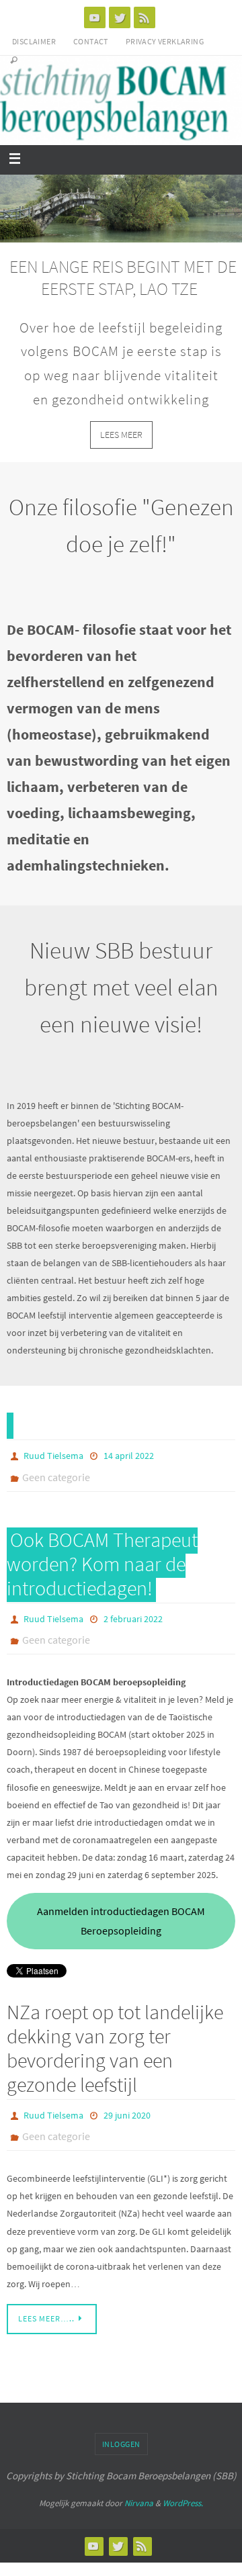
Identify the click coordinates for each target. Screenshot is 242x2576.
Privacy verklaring (165, 41)
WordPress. (183, 2494)
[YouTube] (95, 17)
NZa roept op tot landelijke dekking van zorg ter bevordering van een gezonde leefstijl (115, 2042)
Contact (91, 41)
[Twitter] (120, 17)
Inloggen (121, 2435)
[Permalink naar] (10, 1425)
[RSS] (145, 17)
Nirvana (139, 2494)
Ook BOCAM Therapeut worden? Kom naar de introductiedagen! (102, 1560)
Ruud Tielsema (53, 1455)
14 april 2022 (129, 1455)
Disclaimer (34, 41)
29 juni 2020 (127, 2108)
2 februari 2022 (133, 1615)
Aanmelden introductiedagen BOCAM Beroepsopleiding (121, 1915)
